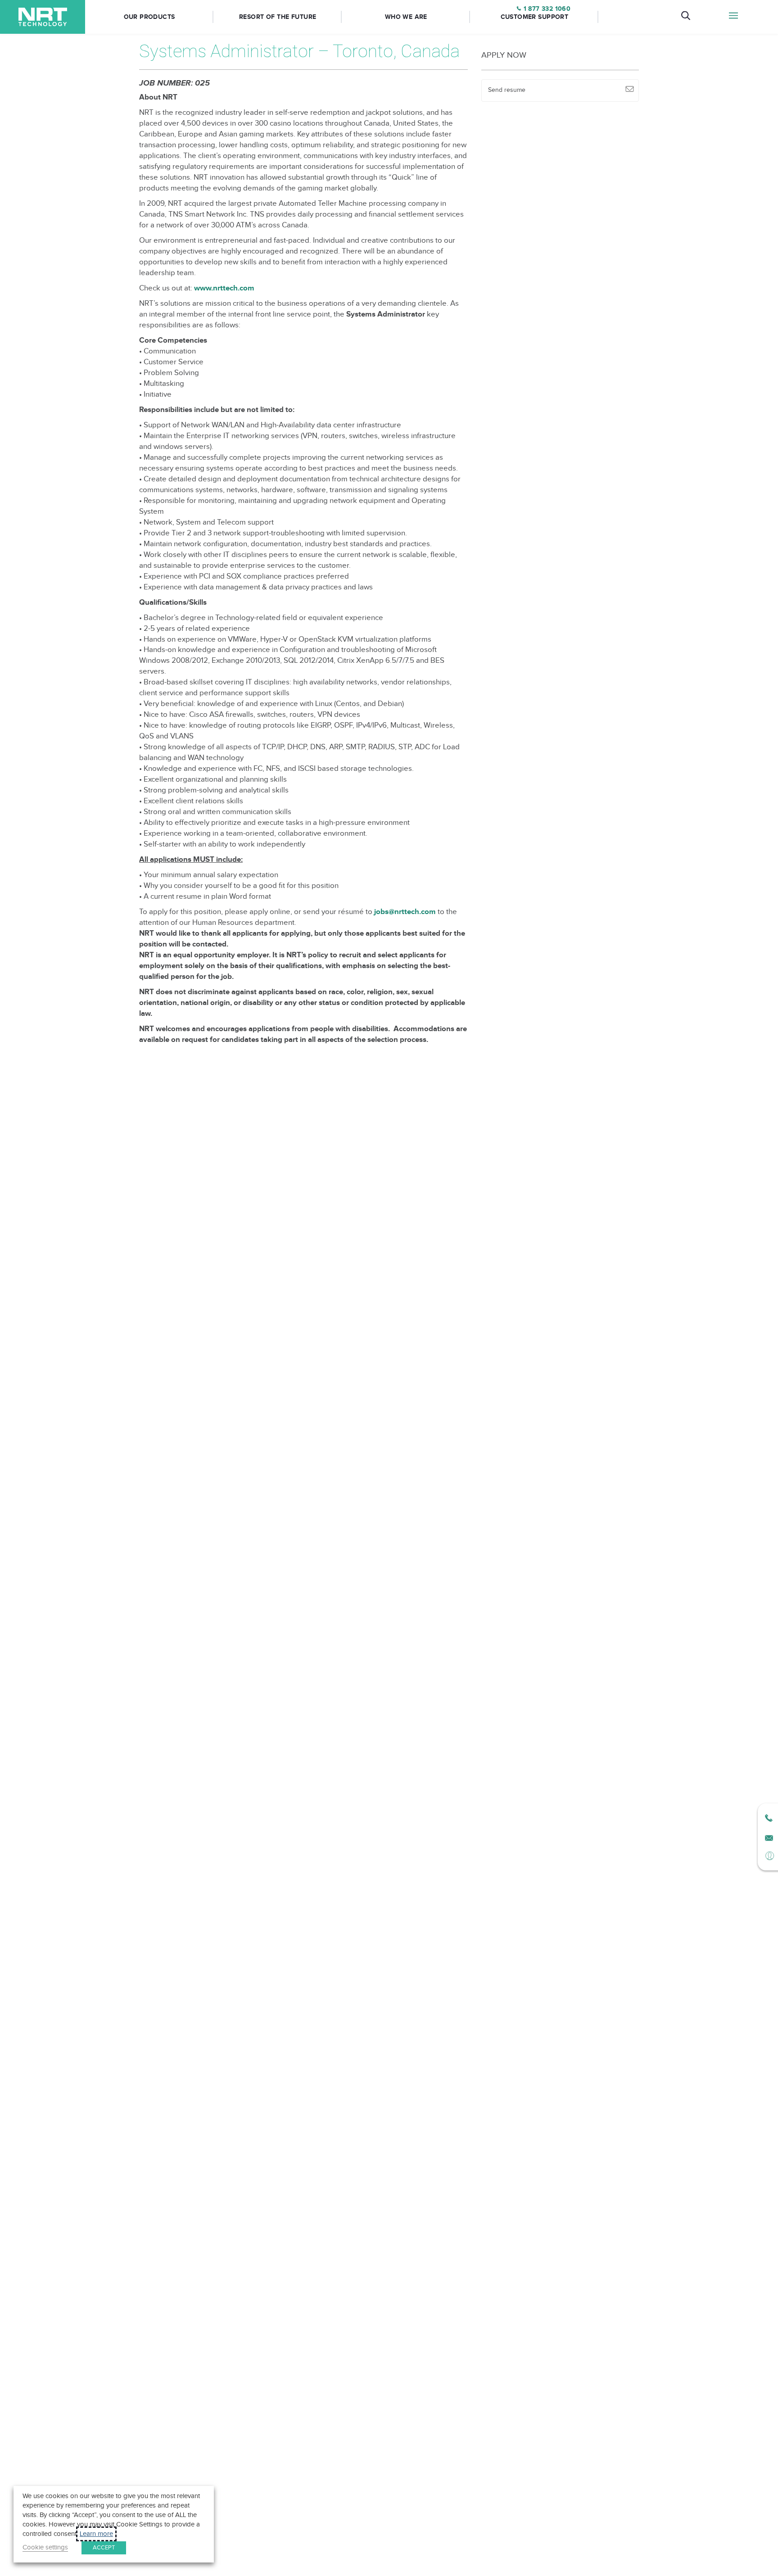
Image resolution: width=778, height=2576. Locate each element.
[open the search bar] (686, 17)
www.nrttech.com (224, 288)
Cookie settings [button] (45, 2547)
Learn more (96, 2534)
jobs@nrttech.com (404, 912)
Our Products (149, 17)
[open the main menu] (734, 17)
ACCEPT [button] (104, 2548)
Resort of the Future (278, 17)
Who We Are (406, 17)
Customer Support (535, 17)
